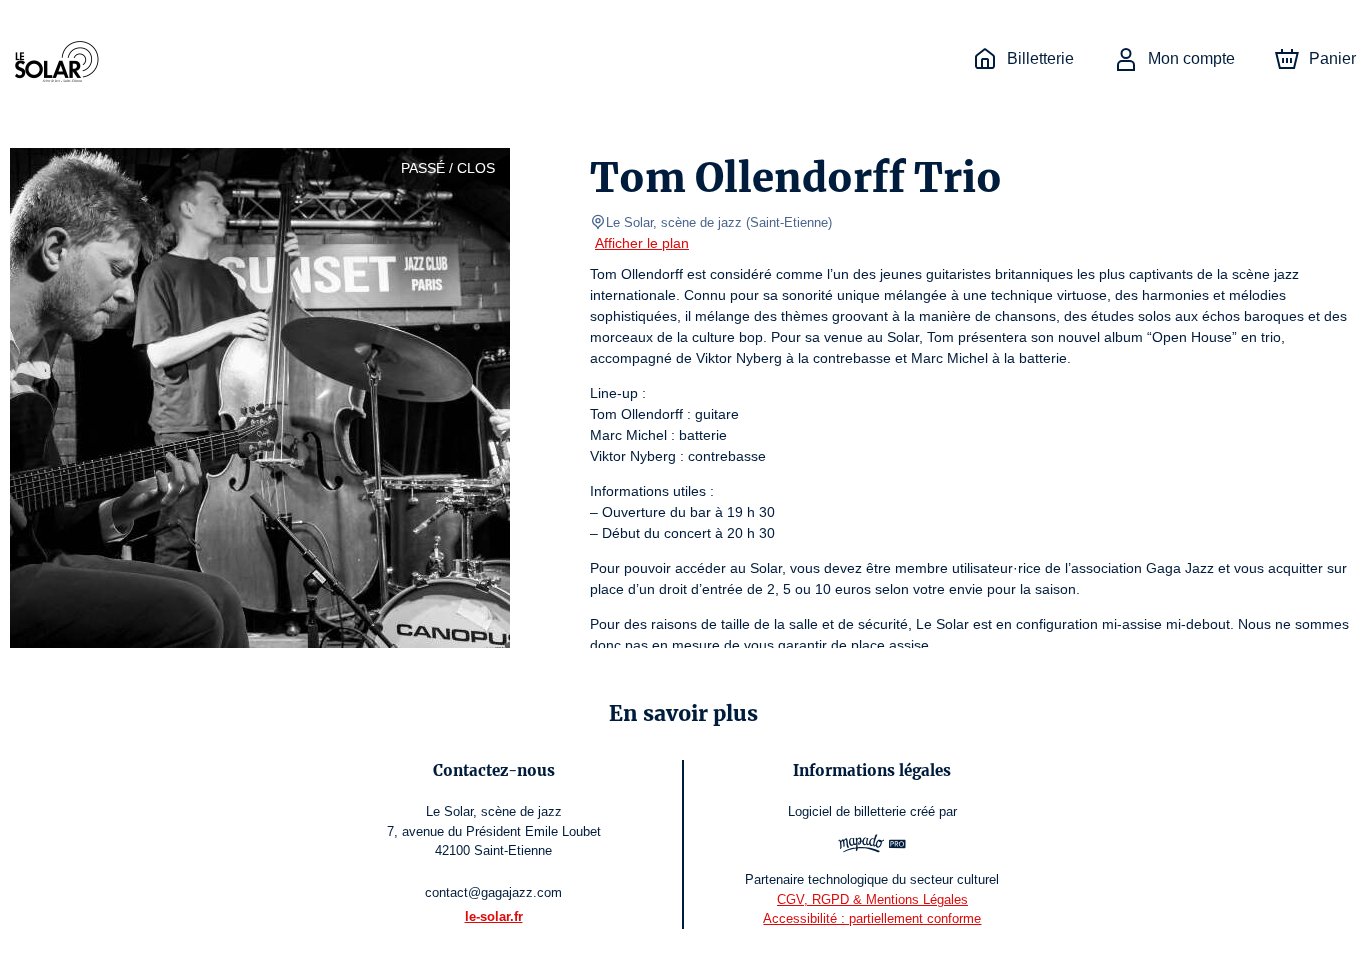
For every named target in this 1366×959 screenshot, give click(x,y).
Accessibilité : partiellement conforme (872, 918)
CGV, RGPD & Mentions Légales (872, 899)
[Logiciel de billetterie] (872, 846)
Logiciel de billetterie (847, 811)
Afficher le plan (642, 243)
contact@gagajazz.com (493, 892)
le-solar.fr (494, 916)
